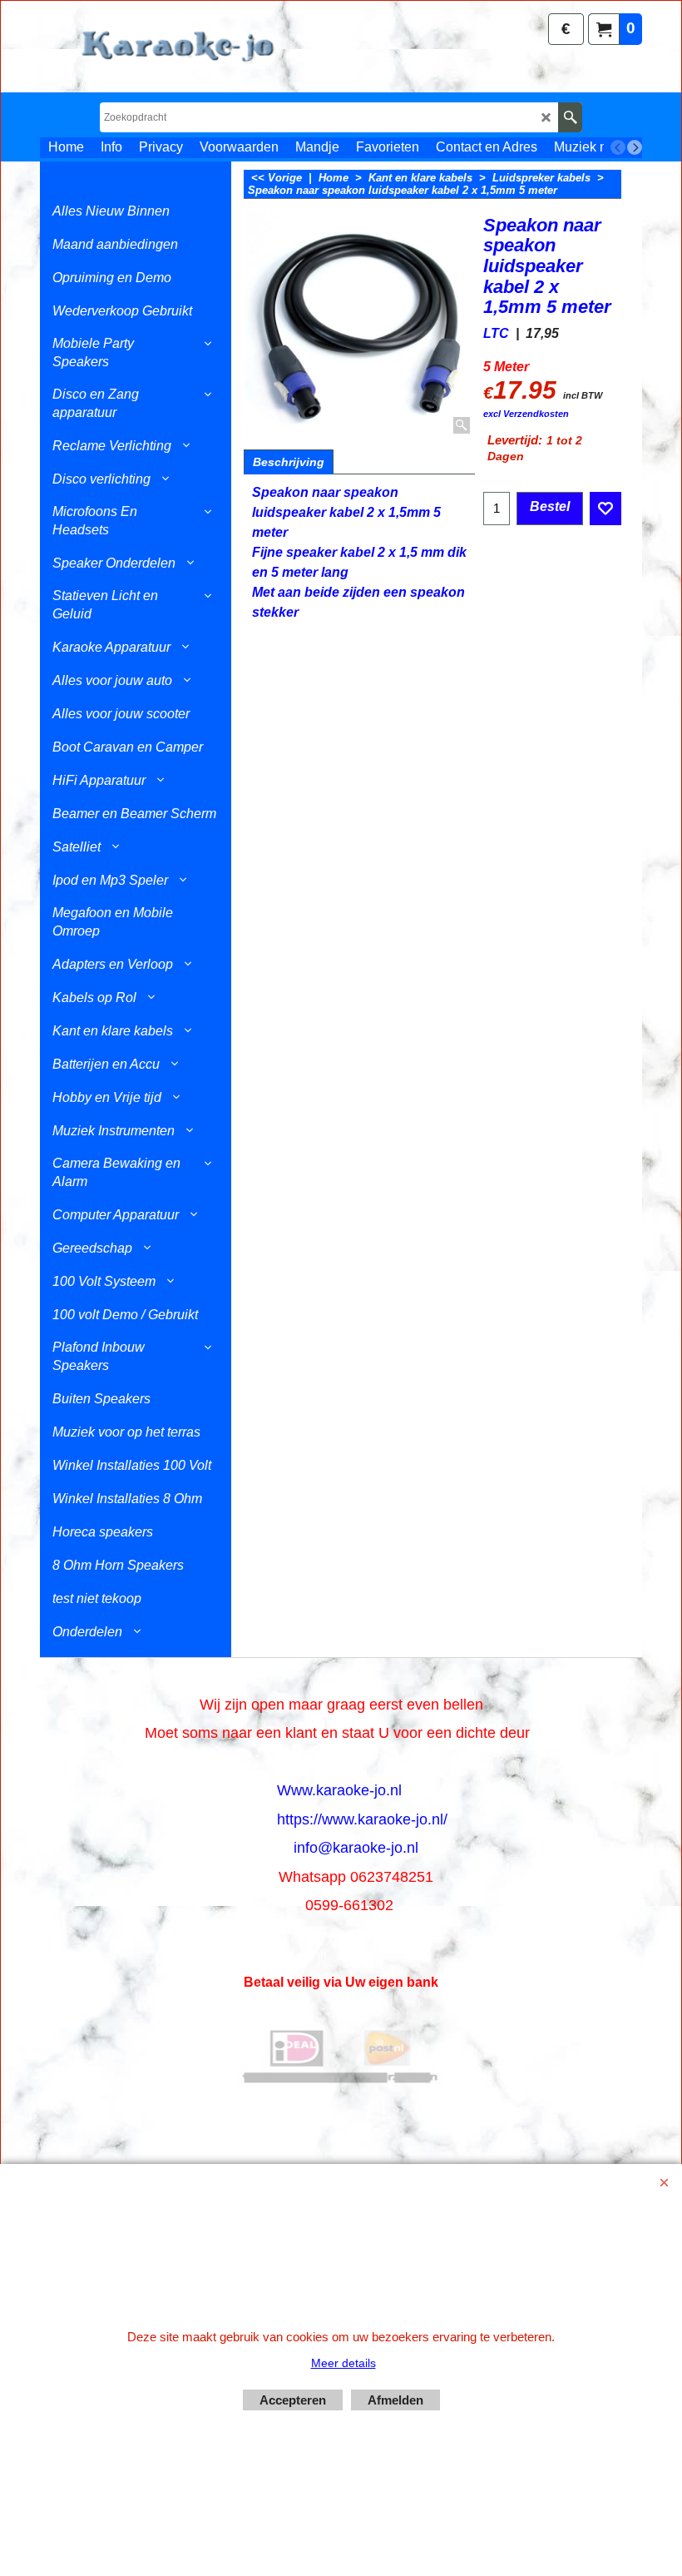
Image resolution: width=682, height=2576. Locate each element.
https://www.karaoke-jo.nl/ (362, 1819)
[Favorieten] (605, 509)
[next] (635, 147)
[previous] (618, 147)
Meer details (343, 2363)
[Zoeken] (570, 117)
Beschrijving (289, 462)
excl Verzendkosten (526, 414)
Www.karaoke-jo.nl (339, 1790)
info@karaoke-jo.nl (356, 1848)
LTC (496, 333)
